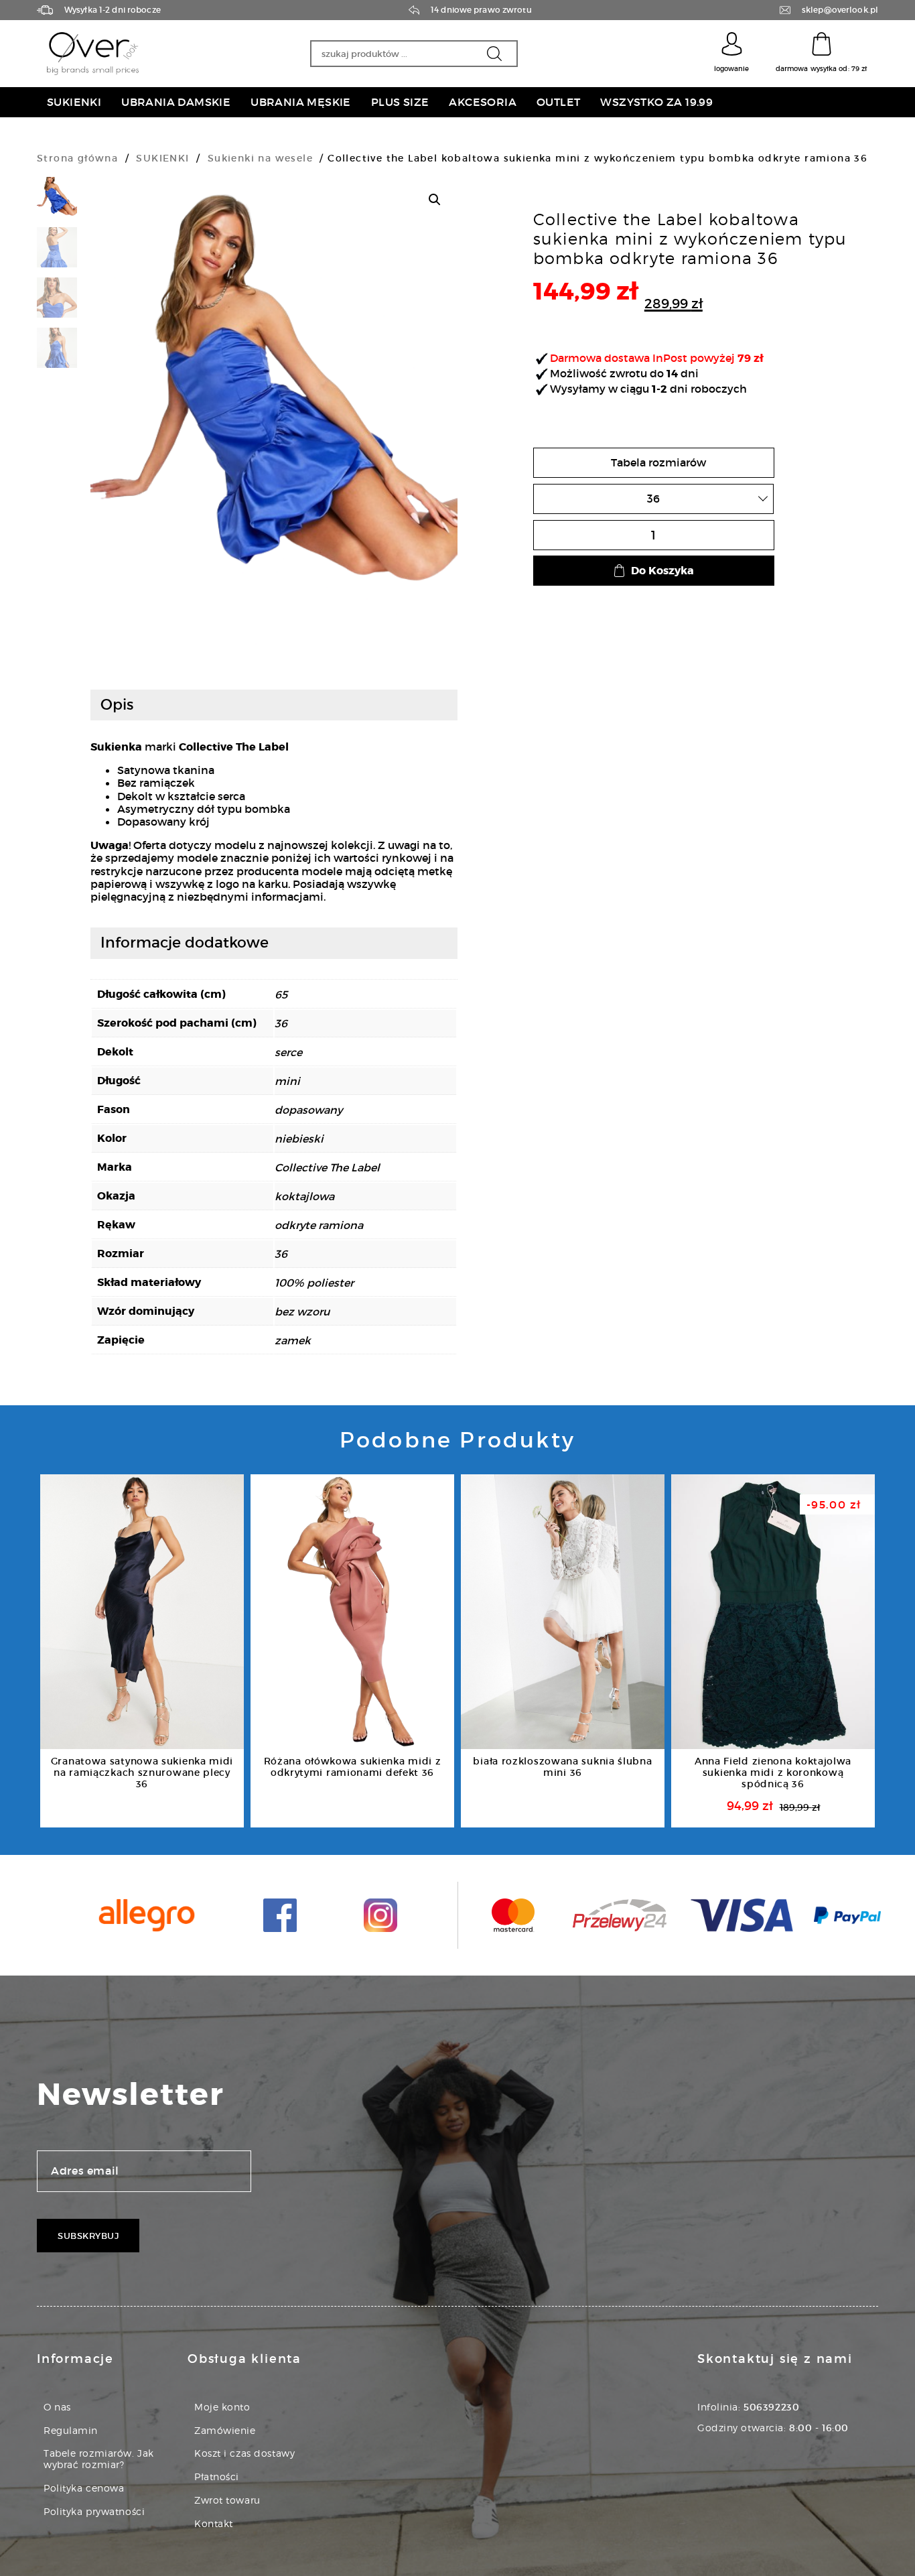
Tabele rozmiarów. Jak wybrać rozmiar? (99, 2459)
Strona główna (77, 158)
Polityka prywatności (94, 2511)
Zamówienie (225, 2430)
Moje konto (222, 2407)
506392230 (771, 2407)
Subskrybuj (88, 2236)
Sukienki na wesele (260, 158)
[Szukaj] (494, 54)
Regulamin (71, 2430)
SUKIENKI (162, 158)
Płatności (217, 2476)
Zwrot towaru (227, 2500)
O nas (57, 2407)
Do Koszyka (662, 571)
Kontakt (214, 2523)
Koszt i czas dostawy (244, 2453)
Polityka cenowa (84, 2488)
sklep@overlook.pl (840, 10)
